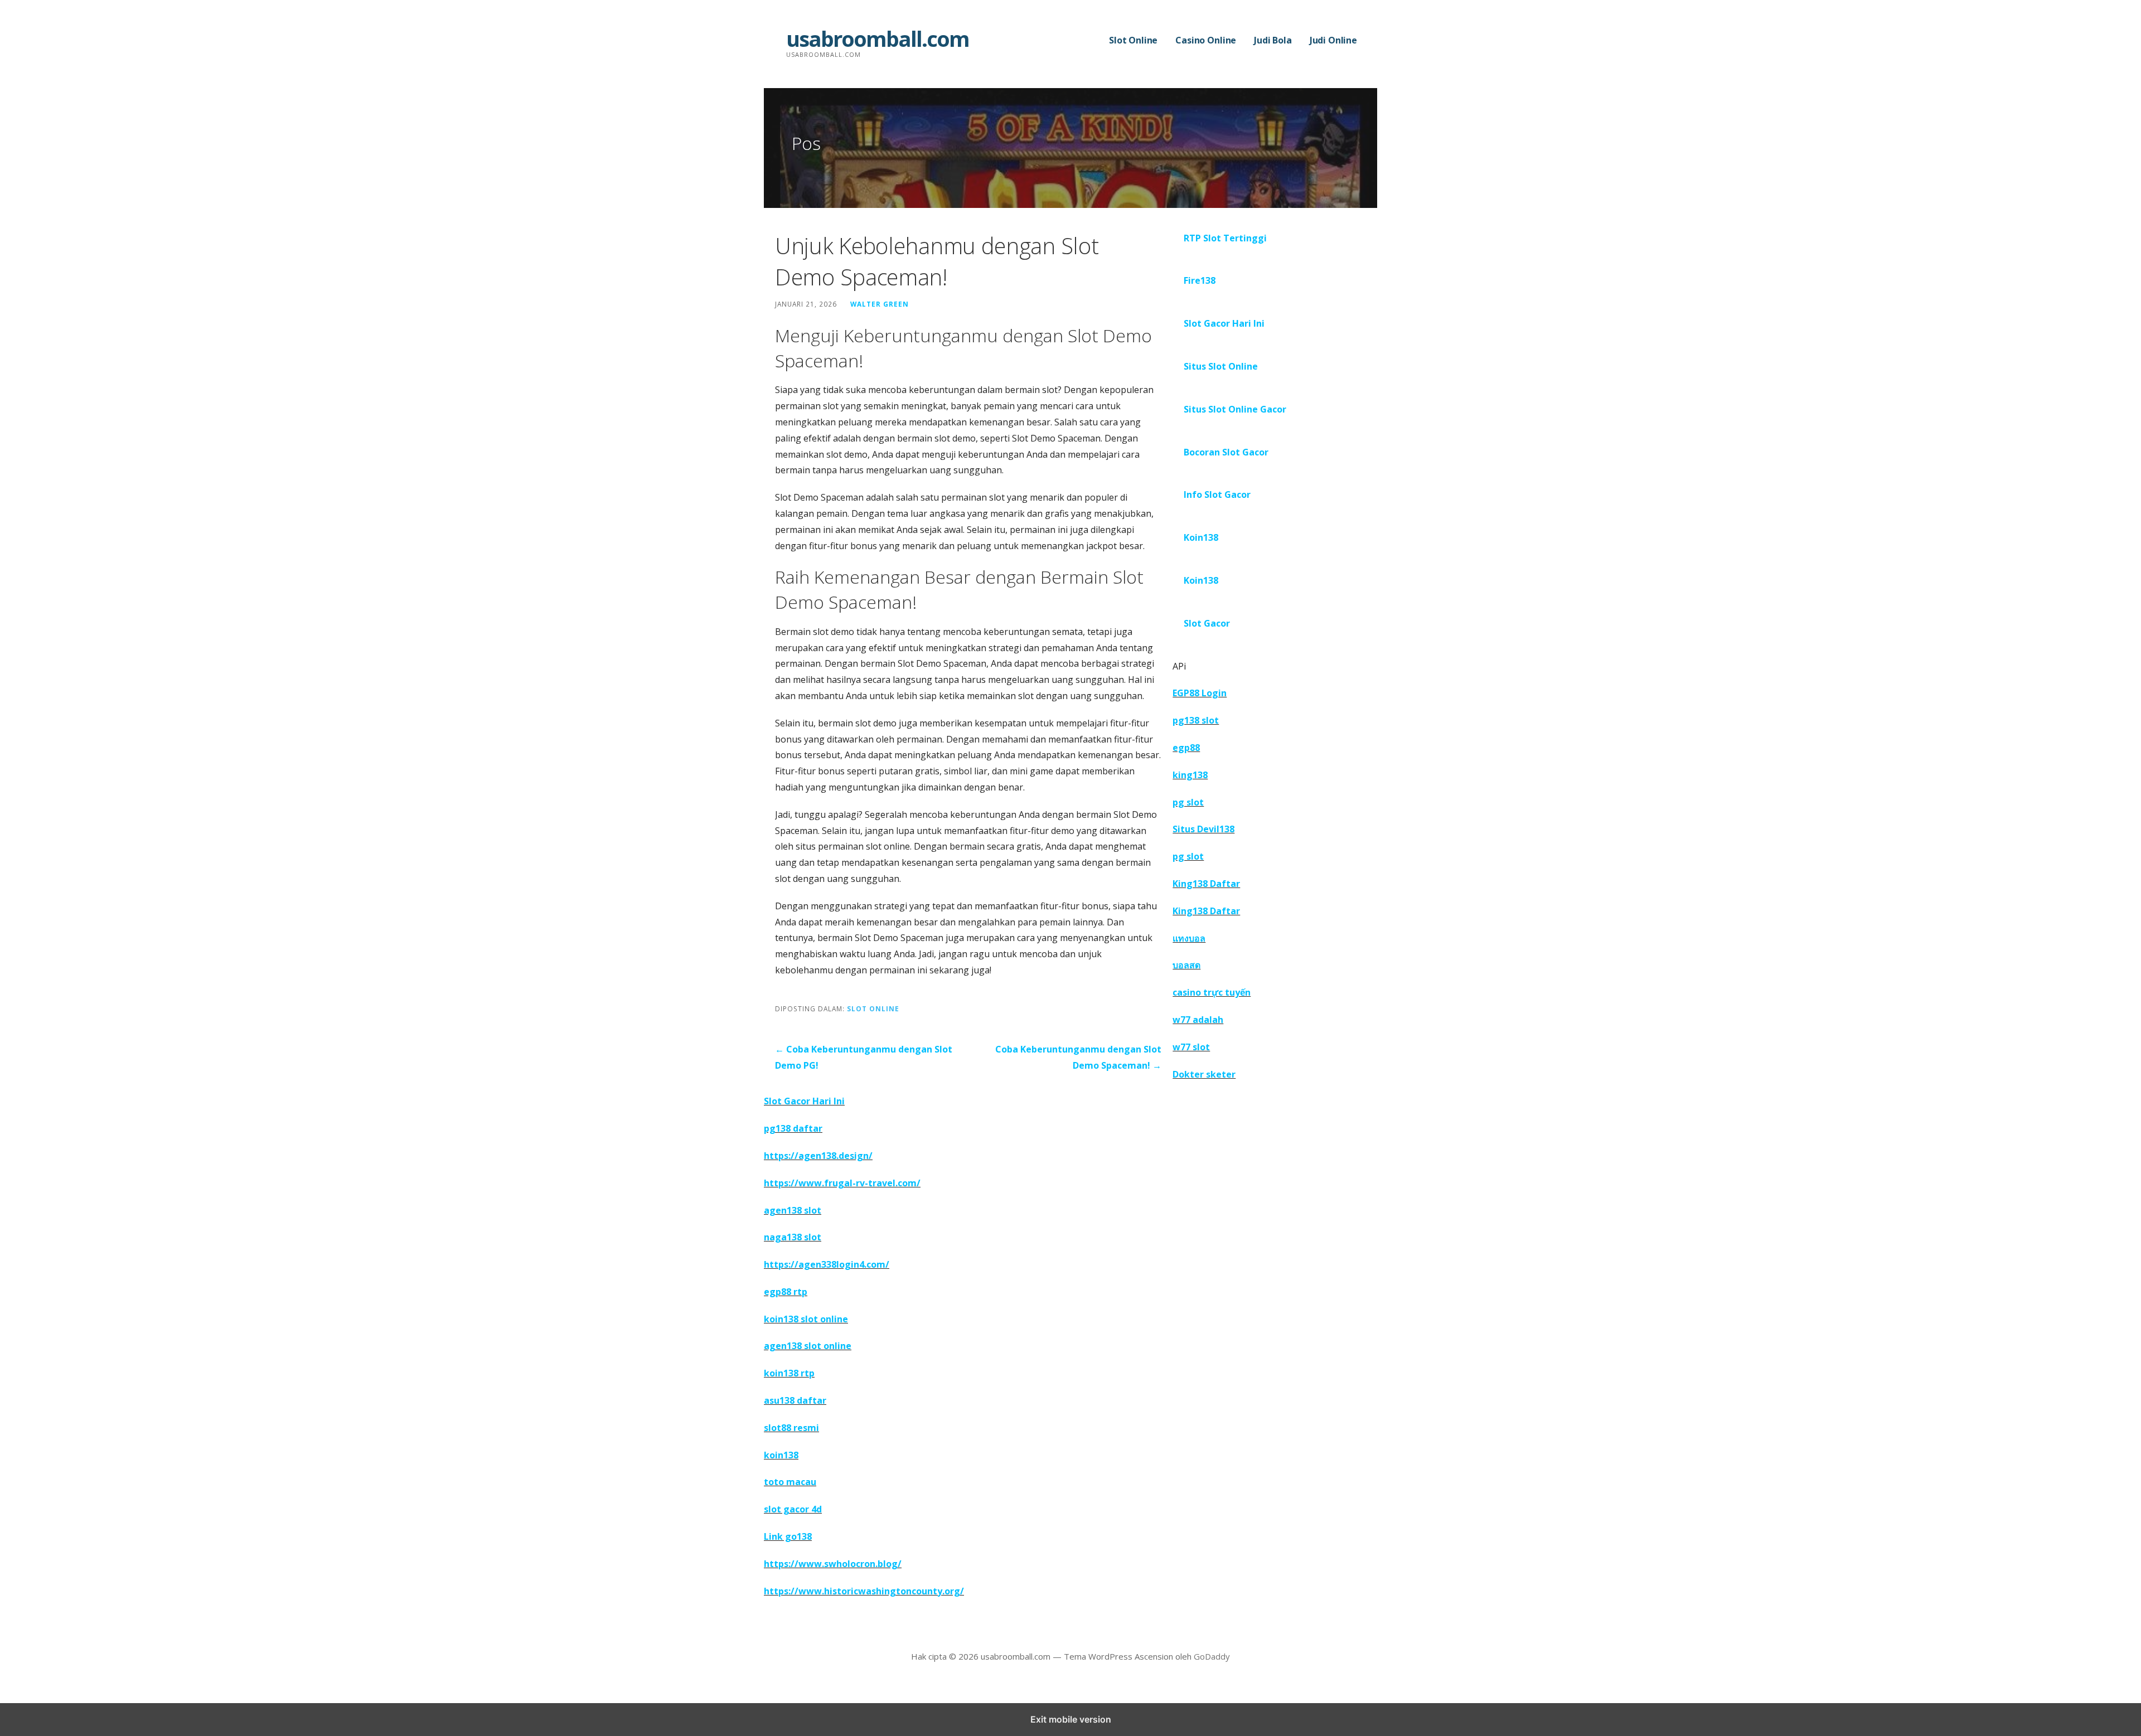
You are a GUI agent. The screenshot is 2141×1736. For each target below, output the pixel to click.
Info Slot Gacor (1217, 494)
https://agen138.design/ (818, 1156)
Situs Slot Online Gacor (1235, 409)
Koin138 (1201, 537)
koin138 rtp (789, 1373)
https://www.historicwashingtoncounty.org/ (864, 1591)
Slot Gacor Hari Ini (1224, 323)
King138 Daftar (1206, 884)
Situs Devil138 (1203, 829)
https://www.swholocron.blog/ (833, 1564)
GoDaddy (1212, 1656)
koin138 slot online (806, 1319)
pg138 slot (1196, 720)
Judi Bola (1273, 40)
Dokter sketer (1204, 1074)
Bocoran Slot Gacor (1226, 452)
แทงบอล (1189, 938)
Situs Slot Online (1221, 366)
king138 (1190, 775)
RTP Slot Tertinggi (1225, 238)
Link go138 (788, 1536)
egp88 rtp (786, 1292)
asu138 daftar (795, 1400)
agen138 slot (793, 1210)
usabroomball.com (878, 38)
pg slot (1188, 802)
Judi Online (1333, 40)
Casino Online (1206, 40)
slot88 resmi (791, 1428)
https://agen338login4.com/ (827, 1264)
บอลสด (1186, 965)
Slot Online (1133, 40)
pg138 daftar (793, 1128)
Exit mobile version (1071, 1719)
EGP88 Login (1200, 693)
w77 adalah (1198, 1020)
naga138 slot (793, 1237)
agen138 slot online (808, 1346)
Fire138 (1200, 280)
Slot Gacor (1207, 623)
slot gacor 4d (793, 1509)
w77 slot (1191, 1047)
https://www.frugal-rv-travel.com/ (842, 1183)
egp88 (1186, 748)
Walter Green (880, 304)
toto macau (790, 1482)
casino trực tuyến (1212, 992)
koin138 (781, 1455)
